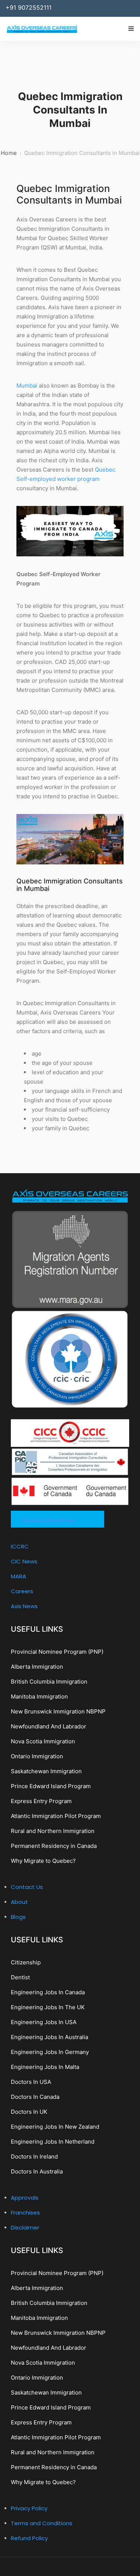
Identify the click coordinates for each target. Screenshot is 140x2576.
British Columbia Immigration (49, 1682)
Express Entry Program (41, 1801)
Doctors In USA (31, 2082)
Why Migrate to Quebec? (43, 1861)
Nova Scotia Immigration (43, 1741)
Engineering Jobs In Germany (50, 2052)
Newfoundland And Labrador (49, 1726)
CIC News (24, 1561)
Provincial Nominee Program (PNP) (57, 1652)
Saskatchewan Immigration (46, 1771)
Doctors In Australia (37, 2171)
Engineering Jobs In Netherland (53, 2142)
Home (9, 153)
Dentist (20, 1977)
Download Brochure (48, 1520)
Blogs (18, 1917)
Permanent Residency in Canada (54, 1846)
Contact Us (27, 1887)
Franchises (25, 2213)
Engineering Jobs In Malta (45, 2067)
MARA (18, 1576)
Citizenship (26, 1962)
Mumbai (27, 386)
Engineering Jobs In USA (44, 2022)
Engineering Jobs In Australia (49, 2037)
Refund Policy (29, 2538)
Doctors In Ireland (34, 2156)
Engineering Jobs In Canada (48, 1992)
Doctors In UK (29, 2112)
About (19, 1902)
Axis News (24, 1606)
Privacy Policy (29, 2508)
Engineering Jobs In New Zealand (55, 2127)
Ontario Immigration (37, 1756)
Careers (22, 1591)
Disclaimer (25, 2227)
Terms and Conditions (42, 2523)
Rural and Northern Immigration (53, 1831)
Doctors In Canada (35, 2097)
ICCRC (20, 1546)
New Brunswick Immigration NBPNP (58, 1711)
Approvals (25, 2198)
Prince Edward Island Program (51, 1786)
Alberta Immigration (37, 1667)
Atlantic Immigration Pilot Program (56, 1816)
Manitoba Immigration (39, 1696)
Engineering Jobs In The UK (48, 2007)
